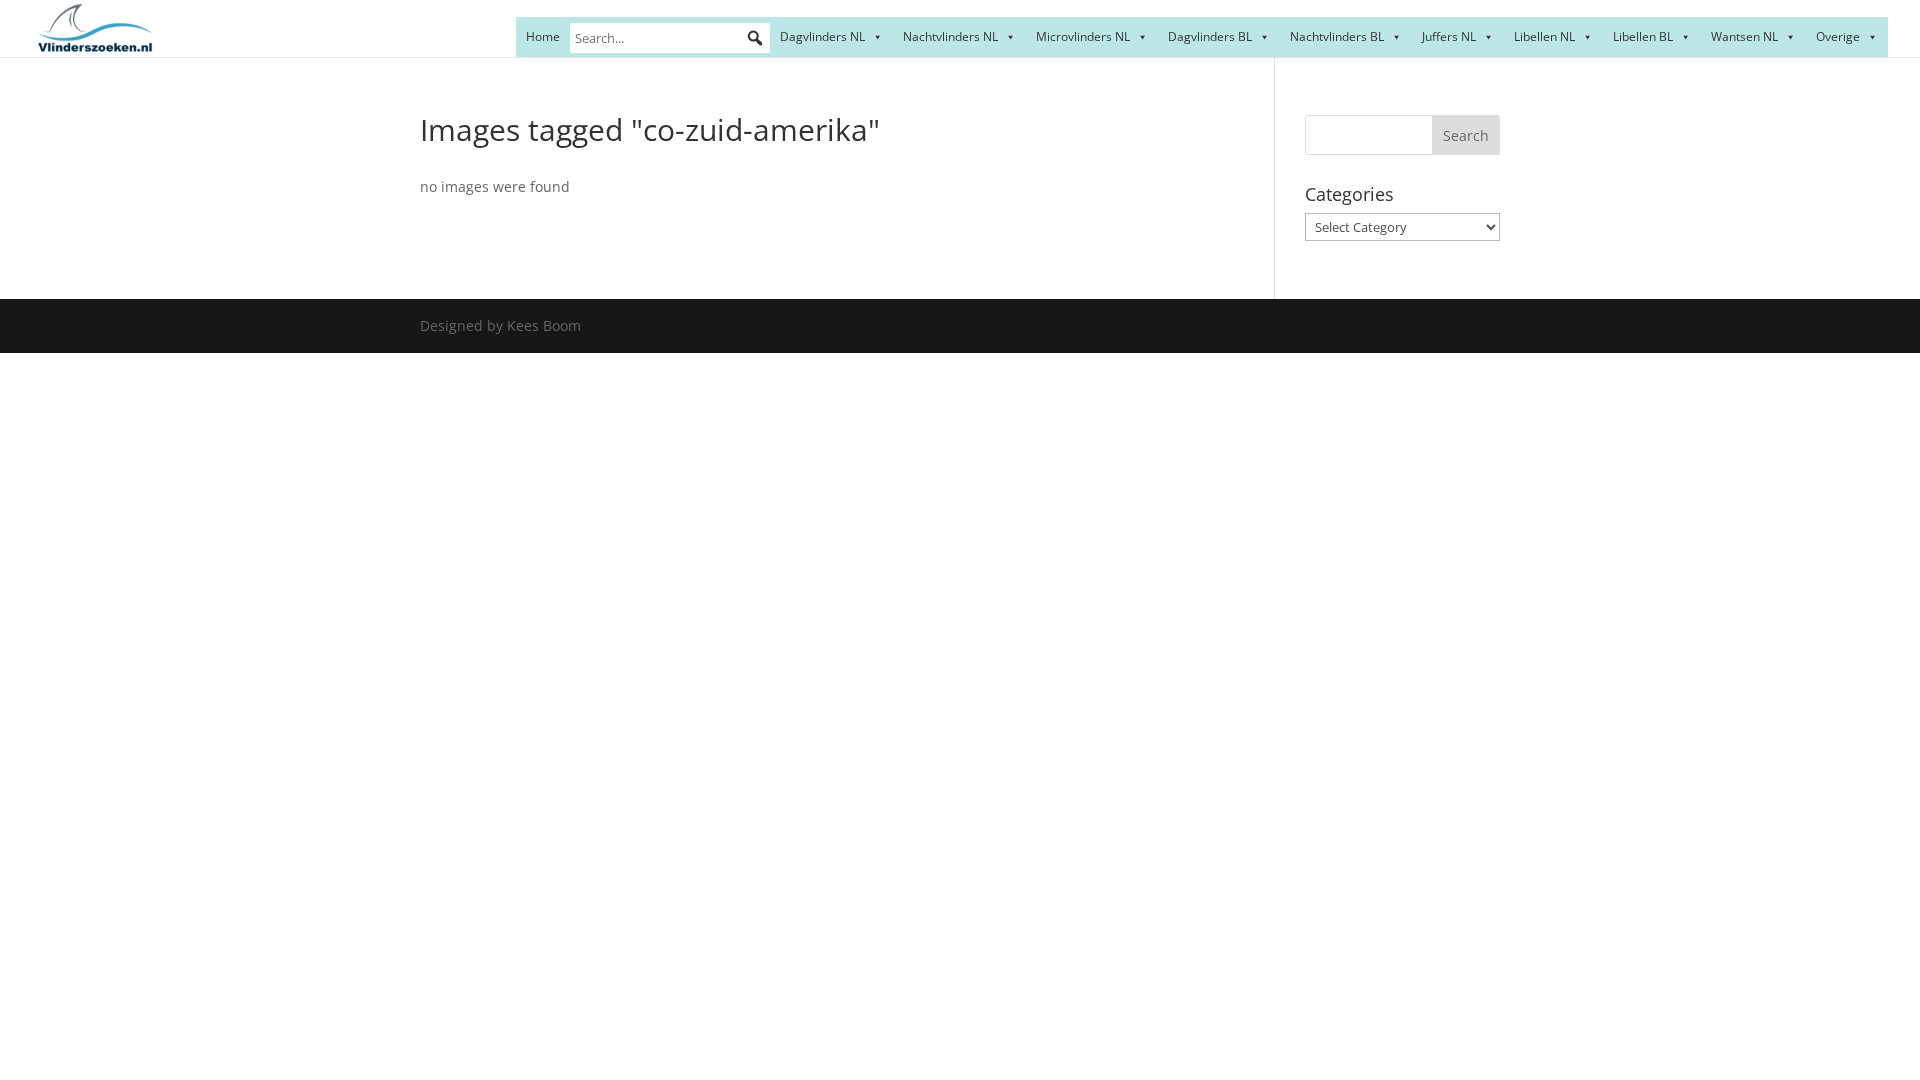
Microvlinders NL (1083, 36)
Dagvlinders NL (822, 36)
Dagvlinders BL (1210, 36)
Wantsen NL (1744, 36)
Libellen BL (1643, 36)
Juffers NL (1449, 36)
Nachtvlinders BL (1337, 36)
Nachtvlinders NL (950, 36)
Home (543, 36)
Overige (1838, 36)
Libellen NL (1544, 36)
